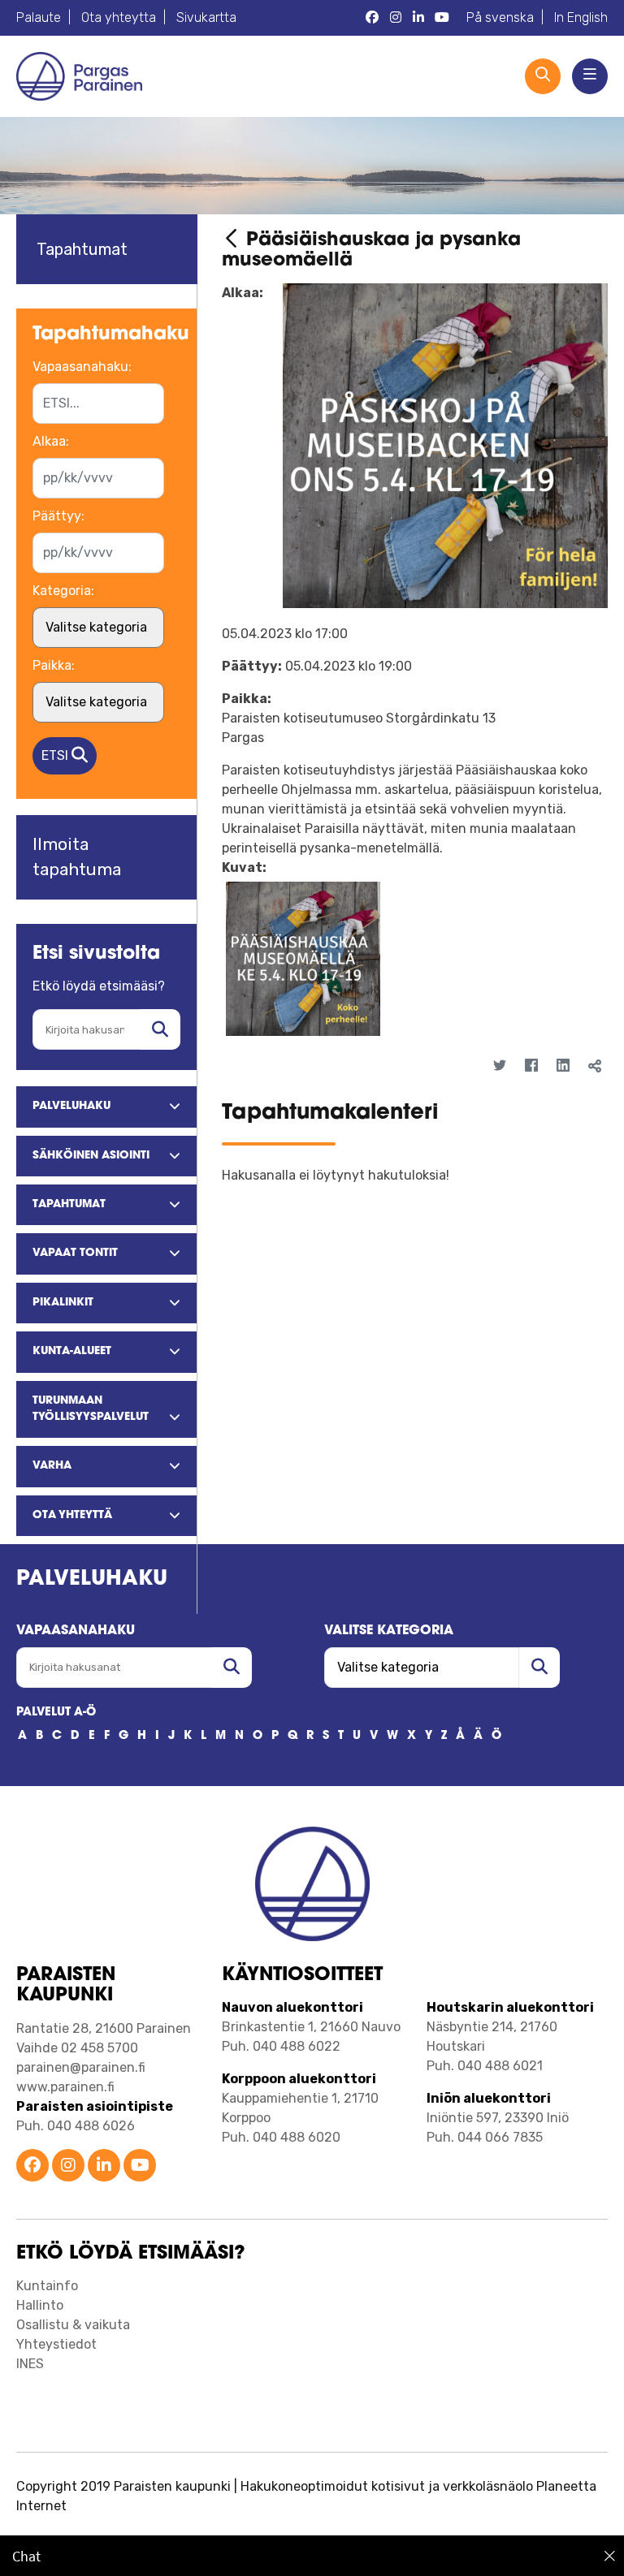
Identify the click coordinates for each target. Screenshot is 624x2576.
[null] (234, 241)
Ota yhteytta (119, 17)
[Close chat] (610, 2556)
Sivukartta (206, 17)
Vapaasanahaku (76, 1631)
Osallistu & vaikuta (73, 2325)
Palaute (39, 17)
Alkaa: (51, 441)
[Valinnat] (584, 1094)
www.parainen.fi (65, 2087)
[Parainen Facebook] (372, 18)
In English (581, 17)
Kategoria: (63, 591)
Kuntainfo (47, 2286)
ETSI (56, 755)
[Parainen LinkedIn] (418, 18)
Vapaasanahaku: (82, 367)
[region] (312, 2556)
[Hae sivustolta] (160, 1029)
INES (30, 2364)
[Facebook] (532, 1066)
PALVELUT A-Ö (56, 1713)
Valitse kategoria (389, 1631)
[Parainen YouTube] (442, 18)
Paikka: (54, 665)
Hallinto (40, 2305)
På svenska (500, 17)
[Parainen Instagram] (396, 18)
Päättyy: (58, 516)
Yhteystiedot (56, 2344)
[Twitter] (500, 1066)
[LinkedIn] (563, 1066)
